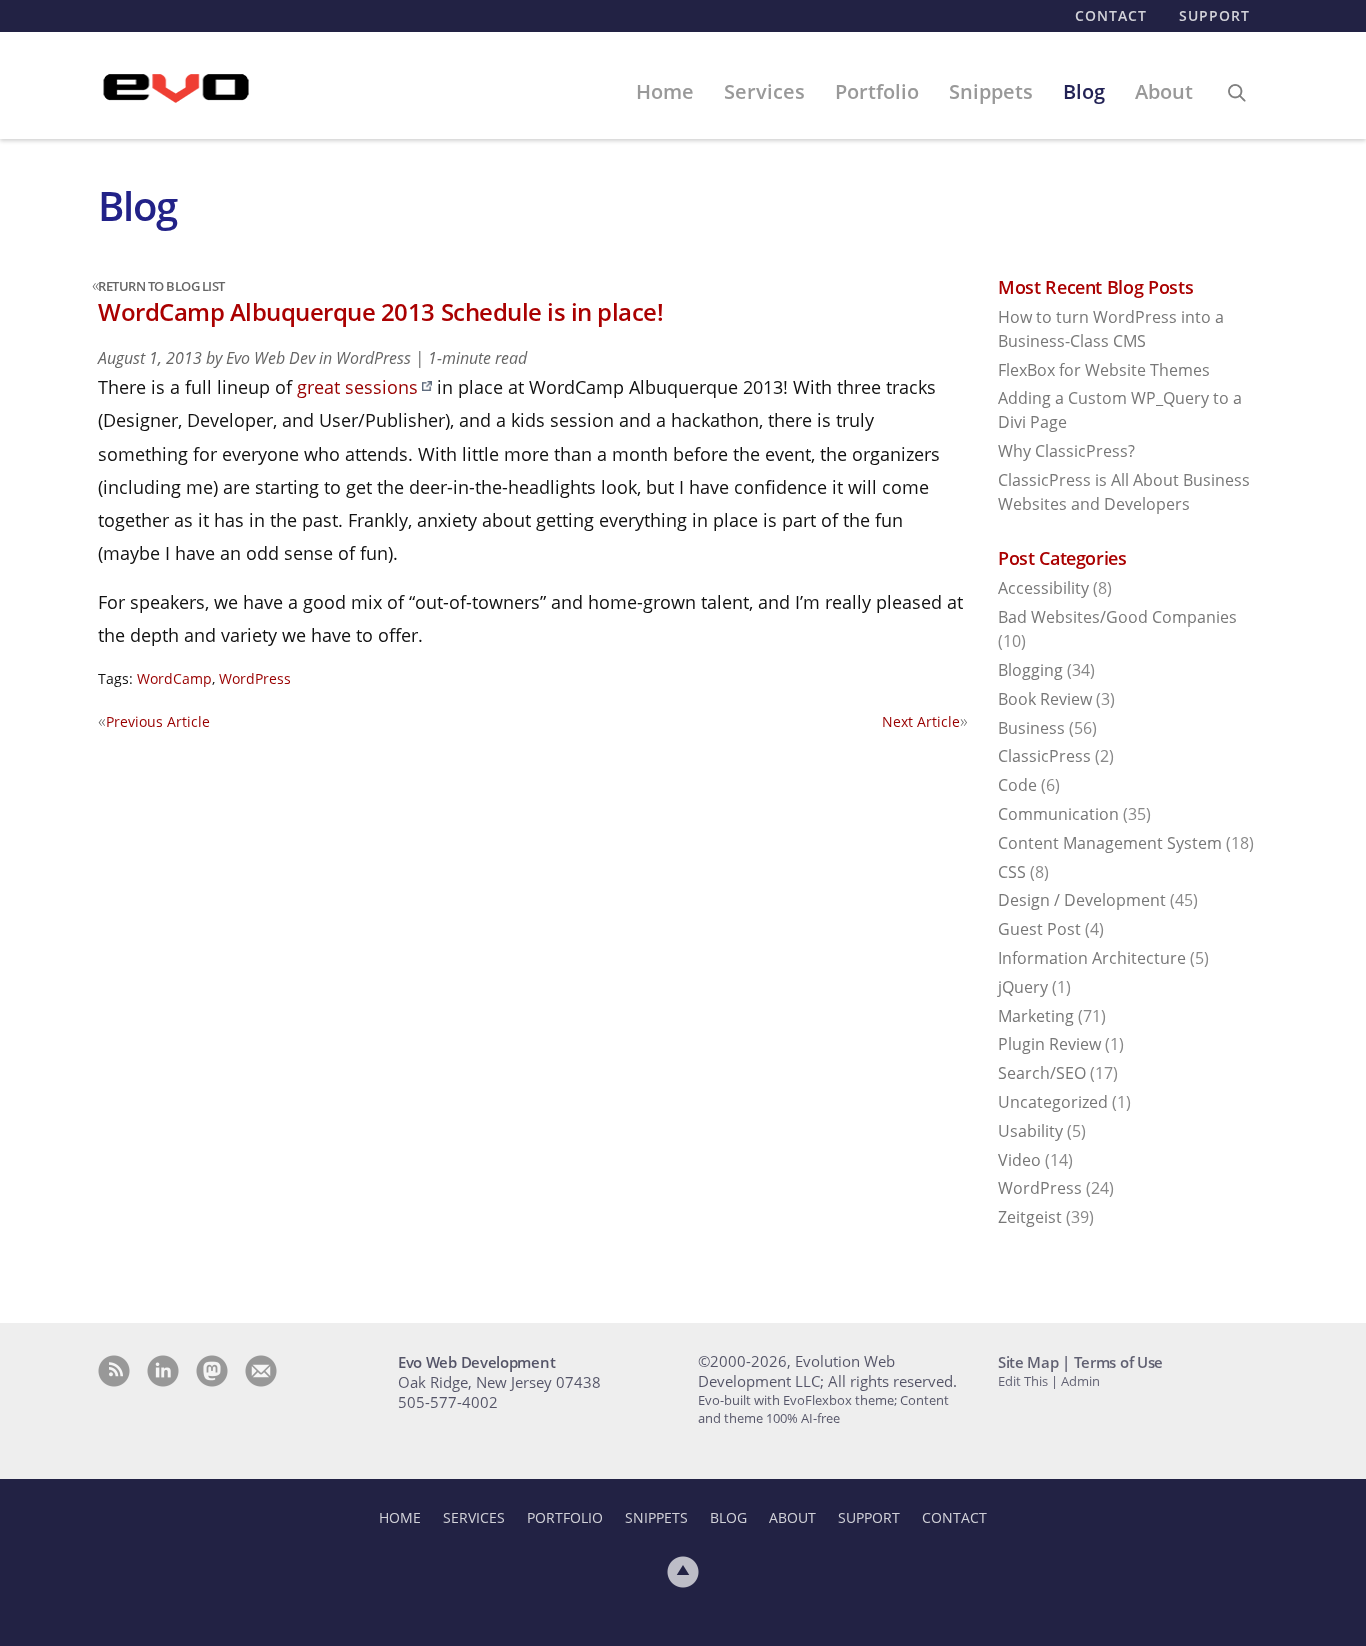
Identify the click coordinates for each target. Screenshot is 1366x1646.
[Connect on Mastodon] (212, 1371)
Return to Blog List (161, 286)
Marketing (1036, 1016)
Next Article (925, 721)
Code (1017, 785)
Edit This (1023, 1381)
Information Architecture (1092, 958)
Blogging (1030, 670)
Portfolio (877, 91)
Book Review (1045, 699)
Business (1031, 728)
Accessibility (1043, 588)
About (1164, 91)
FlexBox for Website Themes (1104, 370)
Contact (1111, 15)
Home (665, 91)
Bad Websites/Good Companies (1117, 617)
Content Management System (1110, 843)
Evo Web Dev (270, 358)
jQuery (1023, 987)
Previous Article (154, 721)
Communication (1058, 814)
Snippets (991, 91)
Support (1214, 15)
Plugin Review (1049, 1044)
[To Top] (683, 1572)
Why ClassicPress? (1066, 451)
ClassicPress (1044, 756)
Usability (1030, 1131)
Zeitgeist (1030, 1217)
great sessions (357, 386)
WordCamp (174, 678)
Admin (1080, 1381)
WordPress (373, 358)
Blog (1084, 91)
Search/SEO (1042, 1073)
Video (1019, 1160)
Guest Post (1039, 929)
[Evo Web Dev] (176, 89)
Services (764, 91)
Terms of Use (1118, 1362)
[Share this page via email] (261, 1371)
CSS (1012, 872)
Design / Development (1082, 900)
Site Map (1028, 1362)
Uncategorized (1053, 1102)
